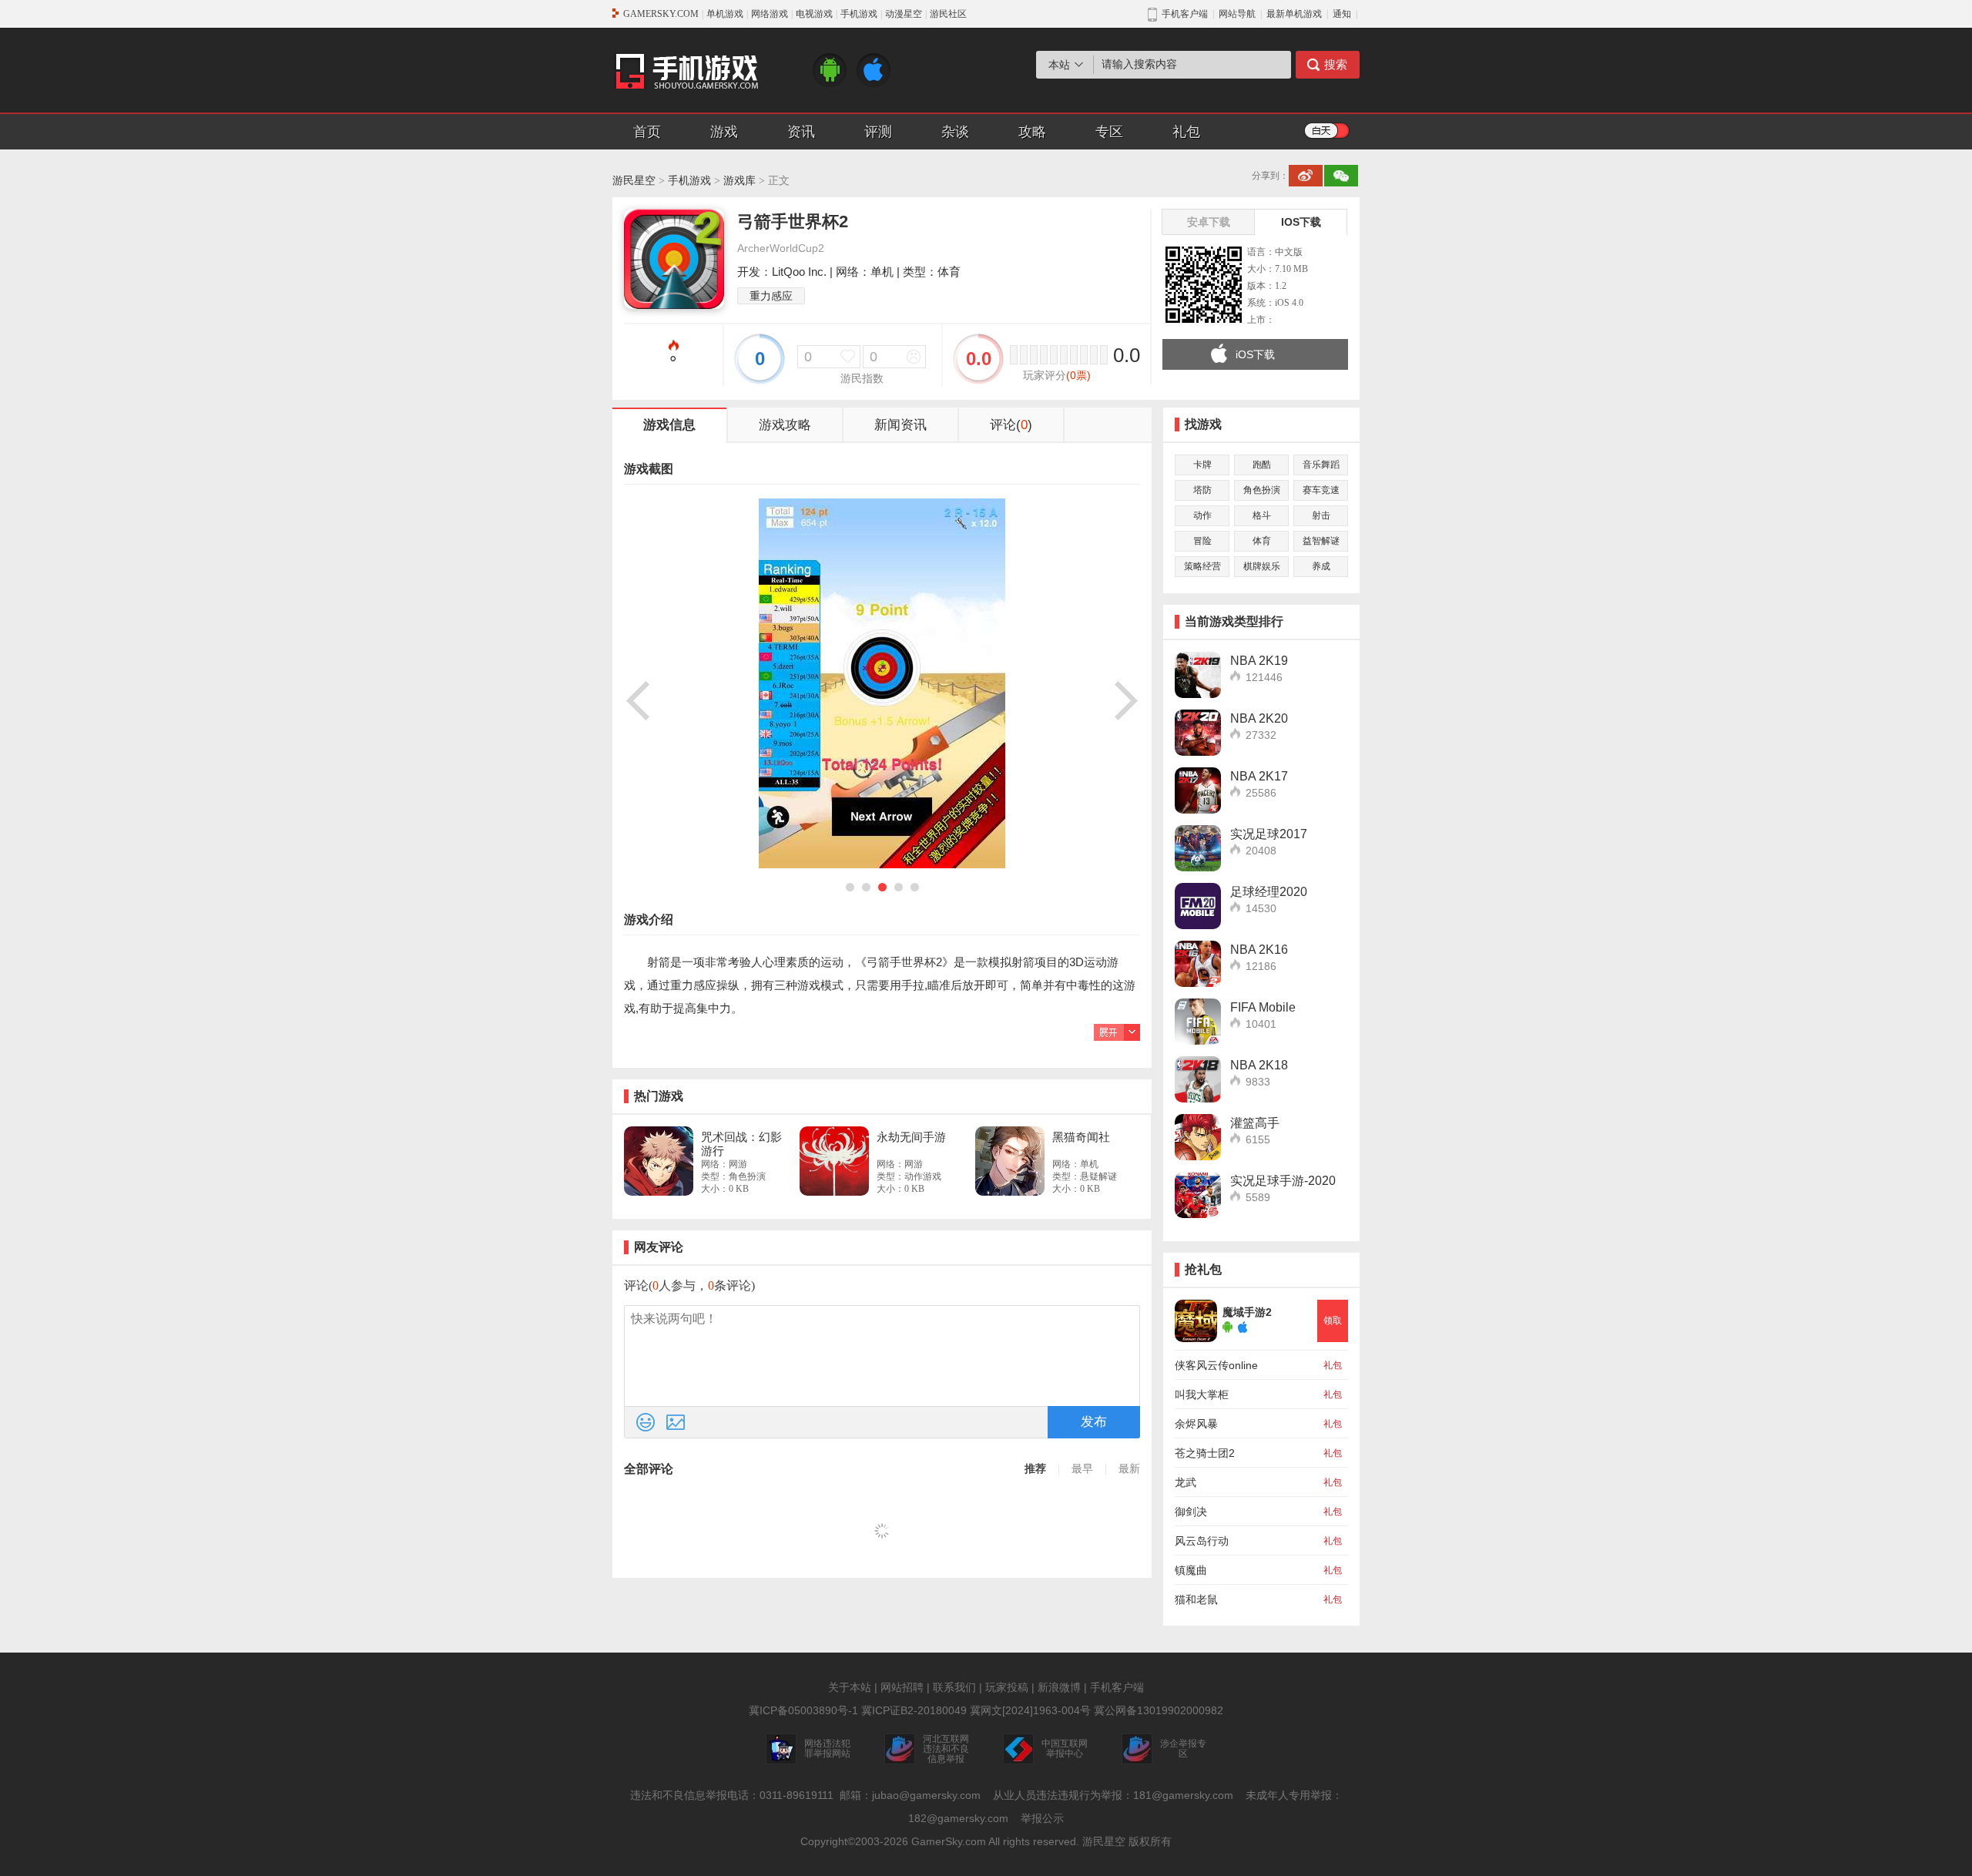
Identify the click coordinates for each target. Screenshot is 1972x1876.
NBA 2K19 (1259, 661)
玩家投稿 (1007, 1687)
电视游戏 (814, 14)
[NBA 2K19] (1198, 675)
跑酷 (1262, 465)
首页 (647, 132)
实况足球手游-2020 (1283, 1181)
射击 (1321, 515)
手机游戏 (859, 14)
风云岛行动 (1202, 1541)
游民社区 (948, 14)
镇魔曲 (1191, 1570)
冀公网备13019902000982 (1159, 1710)
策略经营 (1202, 566)
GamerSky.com (949, 1841)
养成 (1321, 566)
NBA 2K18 (1259, 1065)
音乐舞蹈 (1321, 465)
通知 (1342, 14)
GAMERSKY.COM (661, 14)
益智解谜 (1321, 541)
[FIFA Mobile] (1198, 1022)
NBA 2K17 (1259, 776)
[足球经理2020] (1198, 906)
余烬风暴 (1196, 1424)
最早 (1082, 1469)
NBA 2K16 (1259, 950)
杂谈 (955, 132)
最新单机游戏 (1294, 14)
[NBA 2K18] (1198, 1079)
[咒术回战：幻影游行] (659, 1161)
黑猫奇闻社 (1081, 1137)
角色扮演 (1262, 490)
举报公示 (1042, 1818)
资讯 (801, 132)
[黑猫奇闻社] (1010, 1161)
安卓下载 (1209, 222)
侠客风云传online (1216, 1365)
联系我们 (954, 1687)
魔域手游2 (1247, 1312)
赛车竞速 (1321, 490)
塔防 (1202, 490)
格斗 (1262, 515)
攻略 (1032, 132)
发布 (1094, 1422)
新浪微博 (1059, 1687)
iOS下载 (1255, 354)
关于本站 (850, 1687)
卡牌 (1202, 465)
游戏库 (739, 181)
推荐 (1035, 1469)
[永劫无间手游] (834, 1161)
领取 (1333, 1321)
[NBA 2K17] (1198, 790)
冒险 (1202, 541)
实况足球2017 (1269, 834)
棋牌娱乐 (1262, 566)
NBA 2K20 (1259, 718)
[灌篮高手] (1198, 1137)
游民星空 (634, 181)
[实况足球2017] (1198, 848)
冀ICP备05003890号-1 (803, 1710)
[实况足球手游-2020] (1198, 1195)
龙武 (1186, 1482)
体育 (1262, 541)
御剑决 (1191, 1512)
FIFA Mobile (1263, 1007)
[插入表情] (646, 1422)
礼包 (1186, 132)
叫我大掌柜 (1202, 1394)
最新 (1129, 1469)
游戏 (724, 132)
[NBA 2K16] (1198, 964)
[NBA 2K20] (1198, 733)
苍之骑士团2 (1205, 1453)
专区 (1109, 132)
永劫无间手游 (911, 1137)
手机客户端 (1117, 1687)
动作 (1202, 515)
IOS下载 (1301, 222)
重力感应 (771, 296)
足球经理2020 (1269, 892)
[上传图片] (676, 1422)
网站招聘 (902, 1687)
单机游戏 (725, 14)
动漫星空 (904, 14)
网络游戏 (770, 14)
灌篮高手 (1255, 1123)
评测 (878, 132)
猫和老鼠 (1196, 1599)
